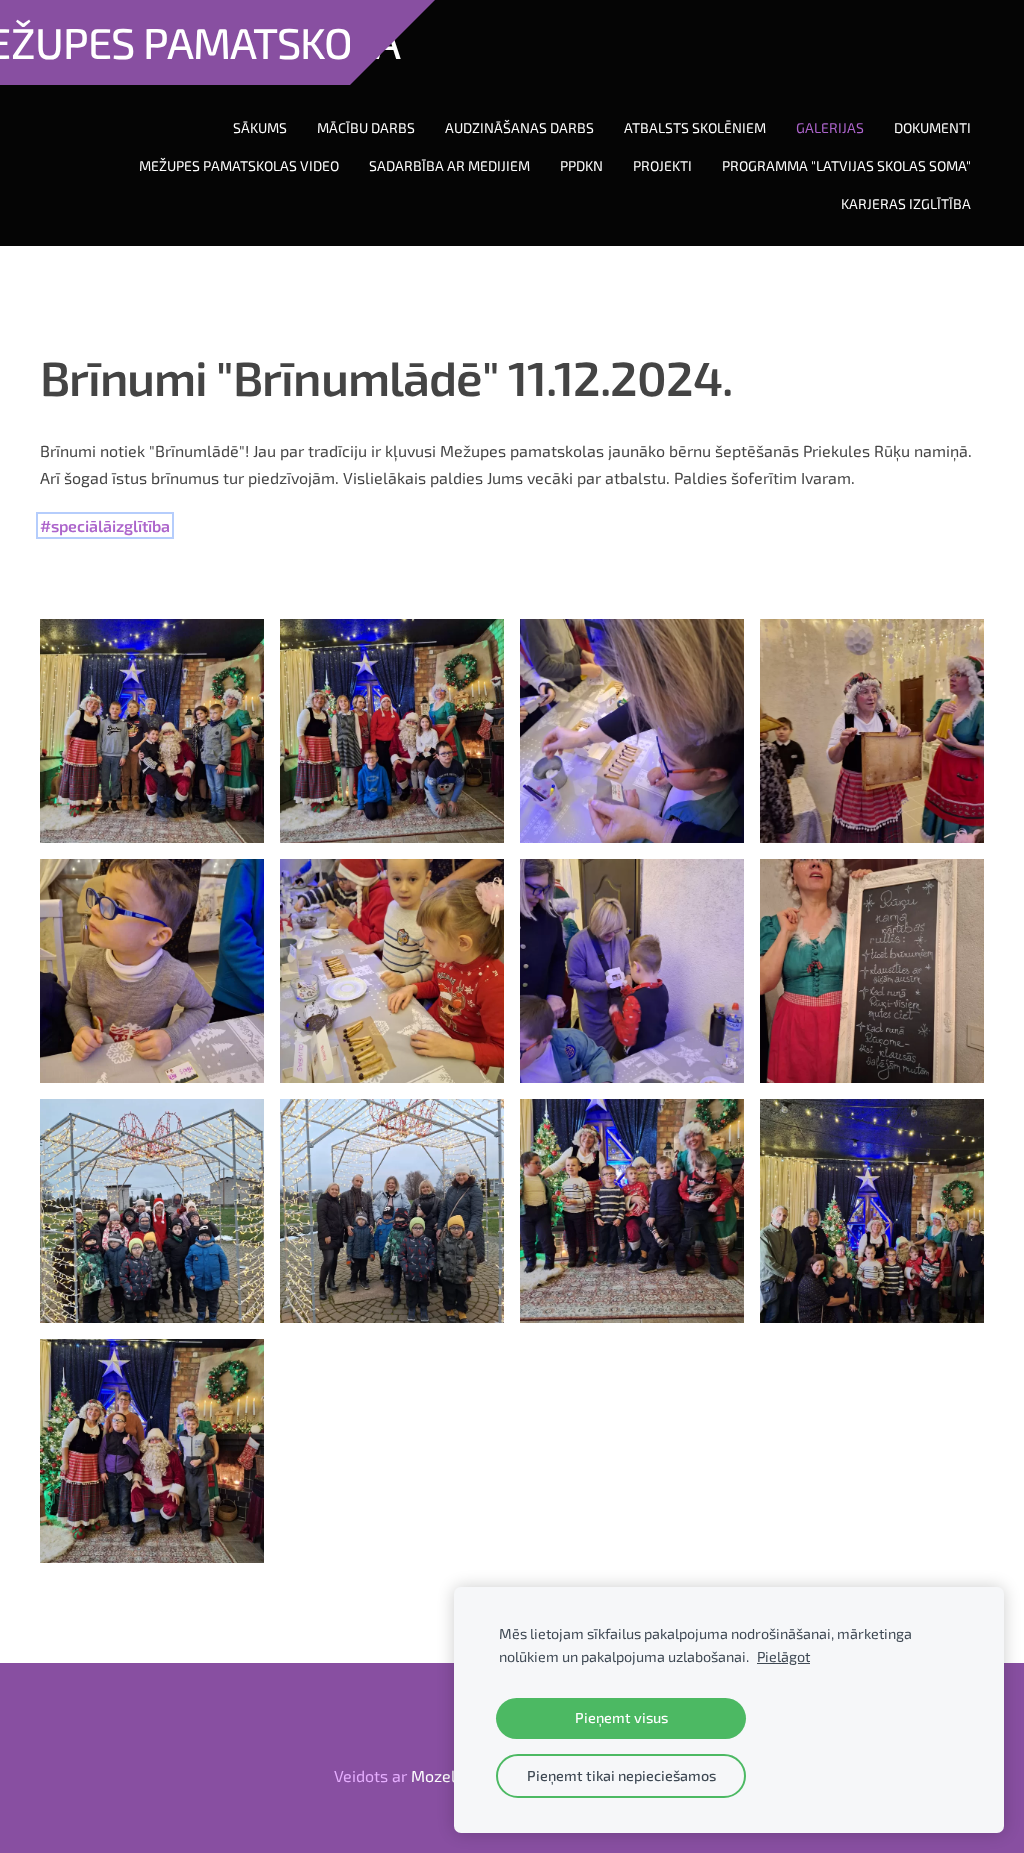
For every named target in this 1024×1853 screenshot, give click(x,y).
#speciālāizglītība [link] (105, 525)
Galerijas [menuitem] (830, 127)
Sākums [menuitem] (260, 127)
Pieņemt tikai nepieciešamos (621, 1775)
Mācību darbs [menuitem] (366, 127)
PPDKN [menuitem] (581, 165)
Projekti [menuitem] (662, 165)
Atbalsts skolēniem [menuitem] (695, 127)
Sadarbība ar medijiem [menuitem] (449, 165)
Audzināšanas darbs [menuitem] (519, 127)
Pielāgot (783, 1656)
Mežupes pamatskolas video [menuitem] (239, 165)
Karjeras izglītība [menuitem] (906, 203)
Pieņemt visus (621, 1717)
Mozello (440, 1775)
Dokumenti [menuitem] (932, 127)
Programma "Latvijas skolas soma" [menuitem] (846, 165)
